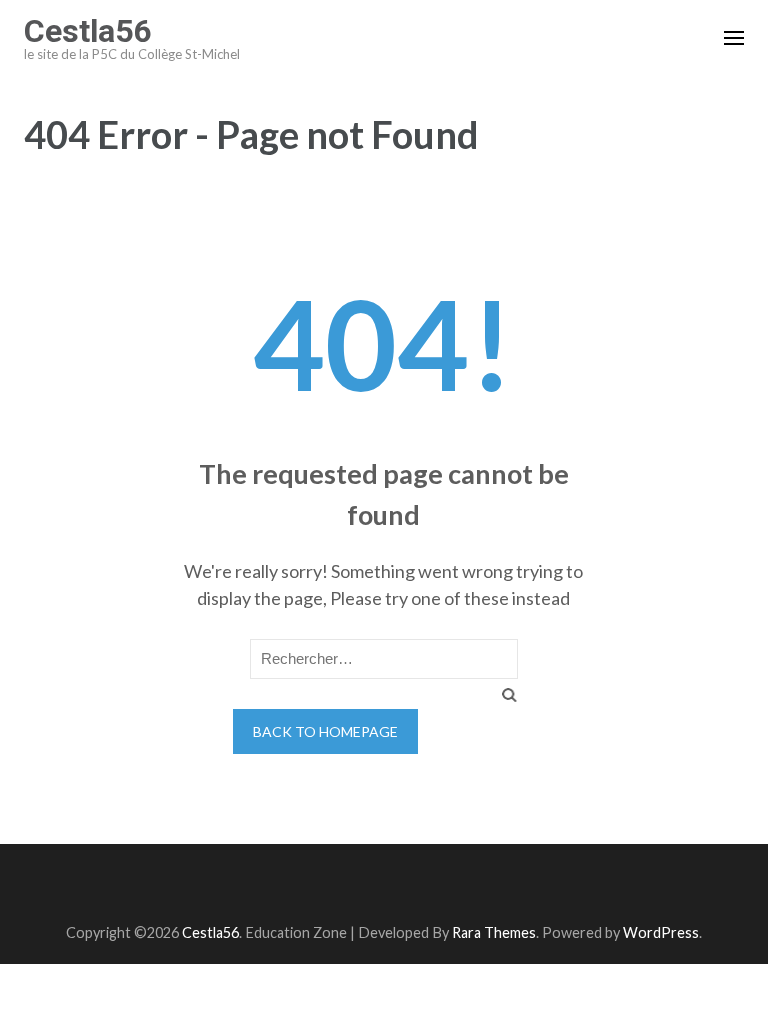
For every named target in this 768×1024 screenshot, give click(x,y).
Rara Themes (494, 932)
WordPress (661, 932)
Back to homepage (325, 731)
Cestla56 (87, 31)
